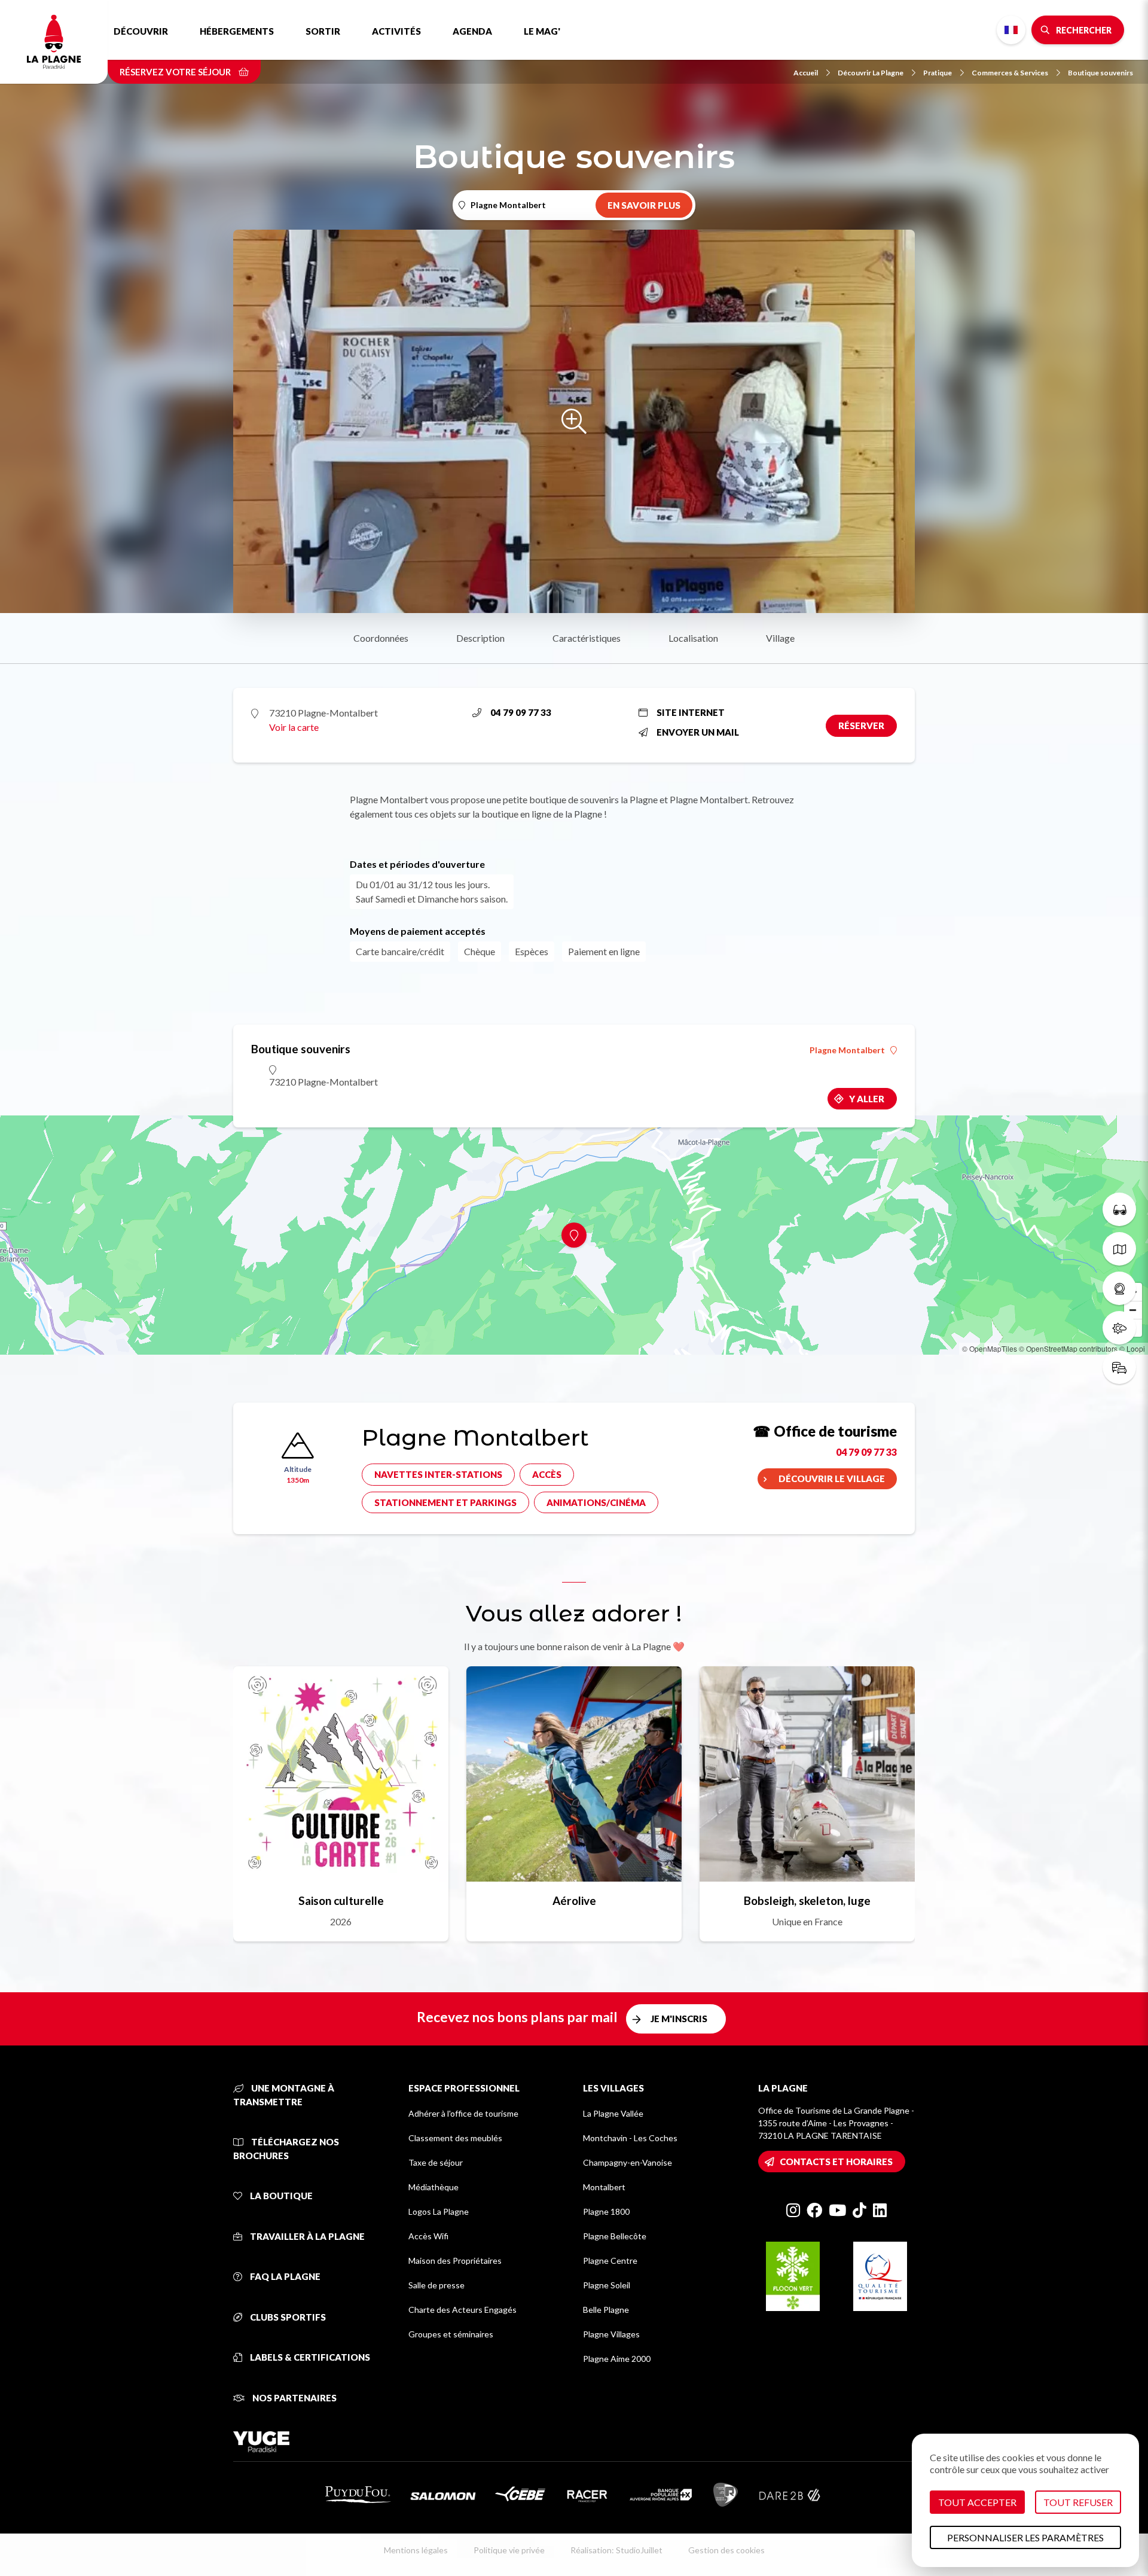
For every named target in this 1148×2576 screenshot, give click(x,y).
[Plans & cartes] (1119, 1249)
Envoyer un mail (698, 732)
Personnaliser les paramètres (1025, 2537)
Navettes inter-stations (438, 1474)
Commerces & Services (1010, 73)
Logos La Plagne (439, 2211)
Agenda (472, 31)
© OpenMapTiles (990, 1348)
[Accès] (1119, 1367)
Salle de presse (436, 2285)
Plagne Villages (611, 2334)
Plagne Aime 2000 (617, 2359)
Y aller (867, 1099)
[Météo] (1119, 1328)
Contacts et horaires (836, 2162)
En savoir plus (644, 205)
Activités (396, 31)
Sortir (323, 31)
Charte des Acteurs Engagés (462, 2310)
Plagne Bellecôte (615, 2236)
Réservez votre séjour (176, 72)
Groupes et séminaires (451, 2334)
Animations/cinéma (596, 1502)
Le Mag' (542, 31)
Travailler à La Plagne (306, 2236)
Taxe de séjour (436, 2162)
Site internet (691, 712)
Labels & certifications (309, 2357)
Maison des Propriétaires (455, 2261)
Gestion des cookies (726, 2550)
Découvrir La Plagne (871, 73)
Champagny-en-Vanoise (628, 2162)
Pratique (938, 73)
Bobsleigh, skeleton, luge (807, 1900)
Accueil (806, 73)
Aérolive (574, 1900)
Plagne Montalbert (847, 1050)
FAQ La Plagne (284, 2276)
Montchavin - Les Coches (630, 2138)
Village (780, 638)
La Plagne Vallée (613, 2113)
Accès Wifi (428, 2236)
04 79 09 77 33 (521, 712)
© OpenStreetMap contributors (1068, 1348)
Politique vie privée (509, 2550)
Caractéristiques (587, 638)
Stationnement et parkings (445, 1502)
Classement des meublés (455, 2138)
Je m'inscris (679, 2019)
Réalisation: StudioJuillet (616, 2550)
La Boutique (280, 2196)
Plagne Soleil (607, 2285)
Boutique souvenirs (1100, 73)
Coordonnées (381, 638)
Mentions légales (416, 2550)
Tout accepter (977, 2502)
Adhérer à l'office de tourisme (463, 2113)
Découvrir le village (832, 1478)
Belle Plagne (606, 2310)
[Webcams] (1119, 1288)
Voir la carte (294, 727)
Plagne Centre (610, 2261)
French (1011, 30)
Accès (547, 1474)
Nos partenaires (294, 2398)
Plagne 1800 (606, 2211)
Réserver (861, 725)
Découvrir (141, 31)
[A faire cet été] (1119, 1209)
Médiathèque (433, 2187)
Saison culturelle (341, 1900)
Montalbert (604, 2187)
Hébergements (237, 31)
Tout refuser (1078, 2502)
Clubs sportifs (287, 2317)
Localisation (693, 638)
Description (480, 638)
